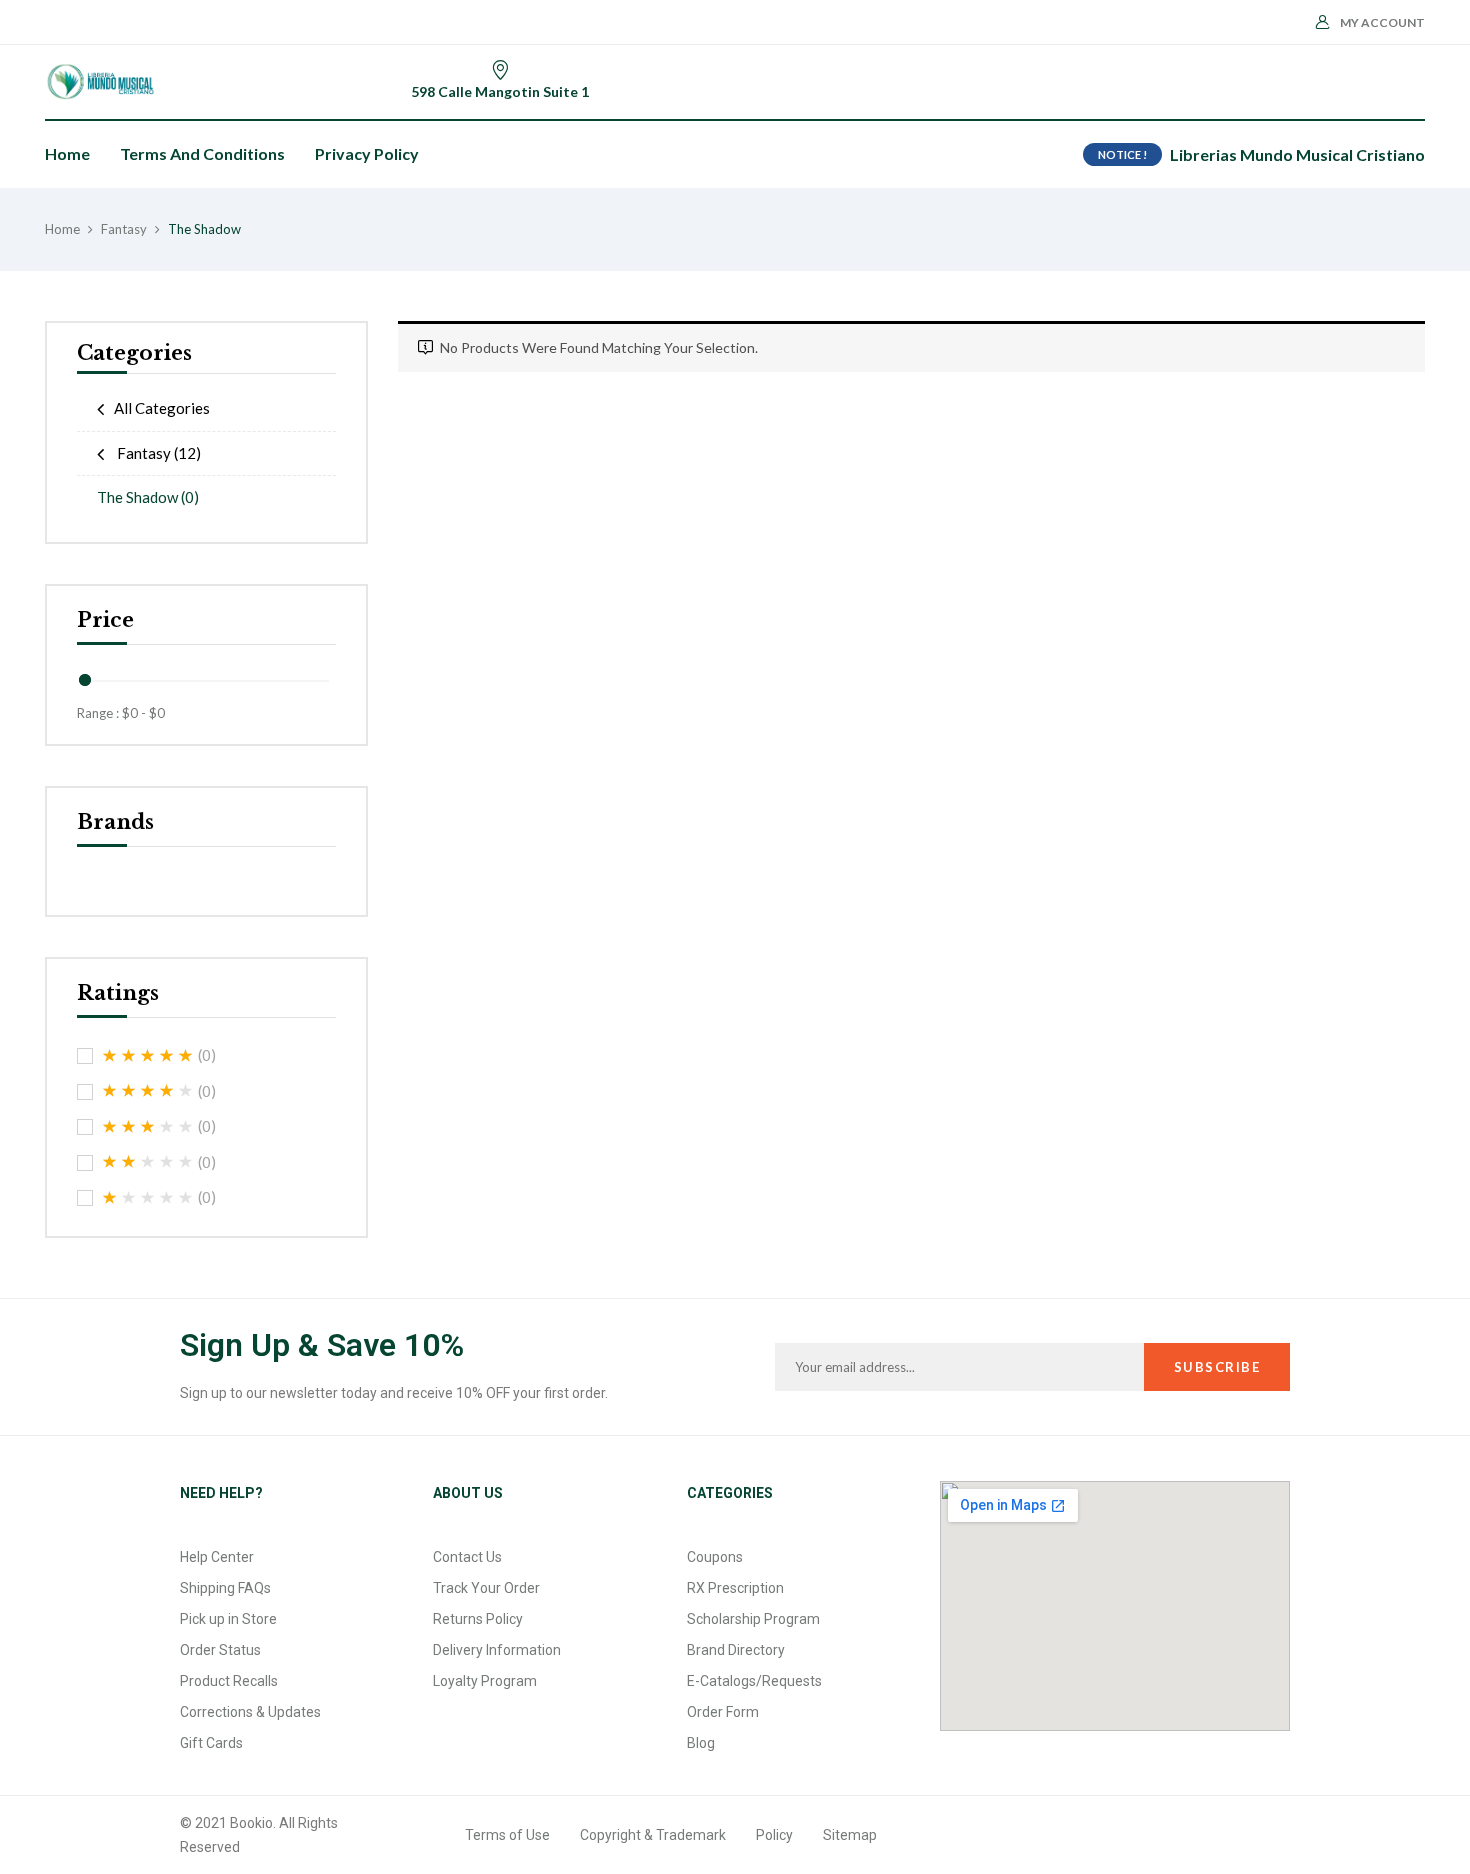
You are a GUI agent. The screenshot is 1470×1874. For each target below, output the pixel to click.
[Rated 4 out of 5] (148, 1091)
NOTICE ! (1122, 154)
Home (62, 229)
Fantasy (124, 229)
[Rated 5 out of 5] (148, 1056)
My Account (1382, 22)
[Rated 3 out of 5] (148, 1127)
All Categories (162, 408)
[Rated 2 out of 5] (148, 1162)
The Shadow (148, 497)
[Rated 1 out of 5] (148, 1198)
